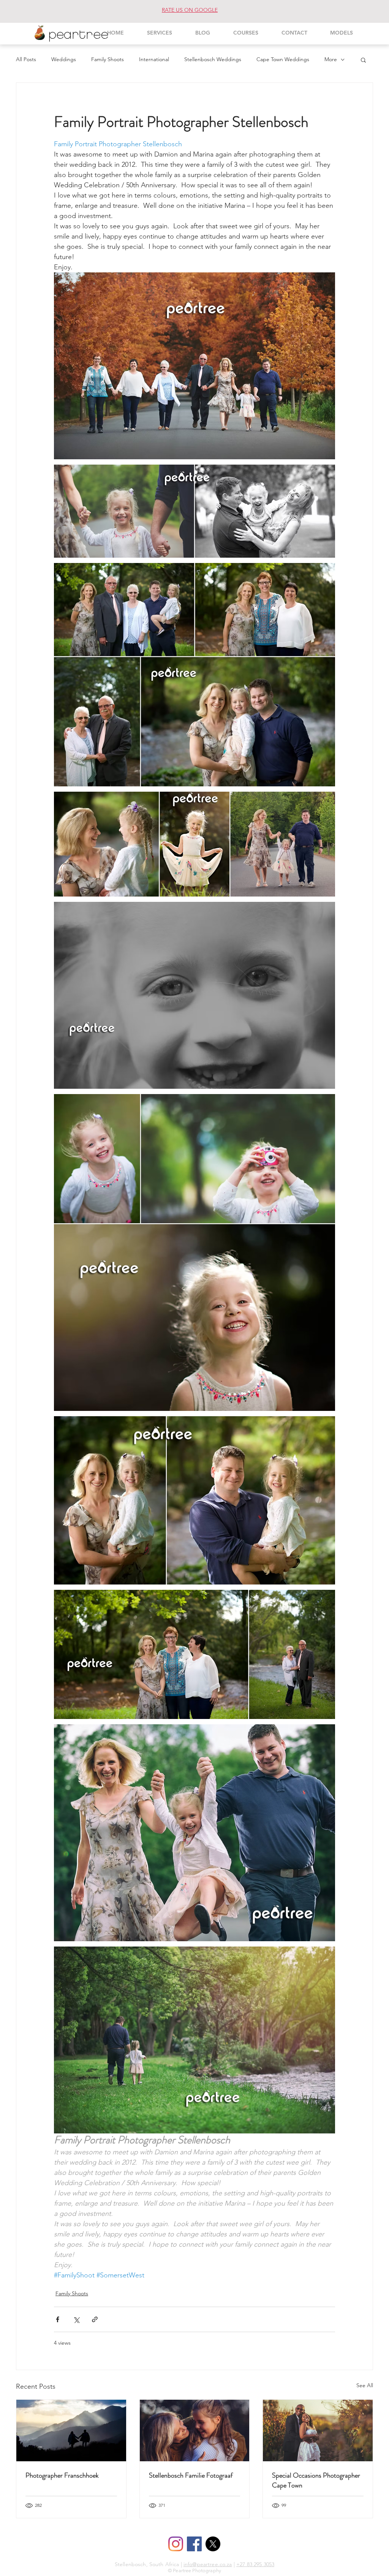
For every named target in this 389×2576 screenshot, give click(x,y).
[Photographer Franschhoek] (71, 2431)
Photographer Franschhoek (62, 2475)
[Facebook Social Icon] (194, 2544)
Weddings (64, 59)
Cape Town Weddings (283, 59)
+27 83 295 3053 (255, 2564)
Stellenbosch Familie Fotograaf (191, 2475)
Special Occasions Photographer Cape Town (316, 2480)
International (154, 59)
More (331, 59)
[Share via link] (95, 2319)
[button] (363, 60)
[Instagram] (176, 2544)
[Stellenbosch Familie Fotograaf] (195, 2431)
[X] (213, 2544)
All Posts (26, 59)
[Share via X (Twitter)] (76, 2319)
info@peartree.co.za (208, 2564)
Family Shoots (108, 59)
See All (365, 2385)
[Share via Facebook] (58, 2319)
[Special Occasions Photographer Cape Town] (318, 2431)
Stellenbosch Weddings (213, 59)
